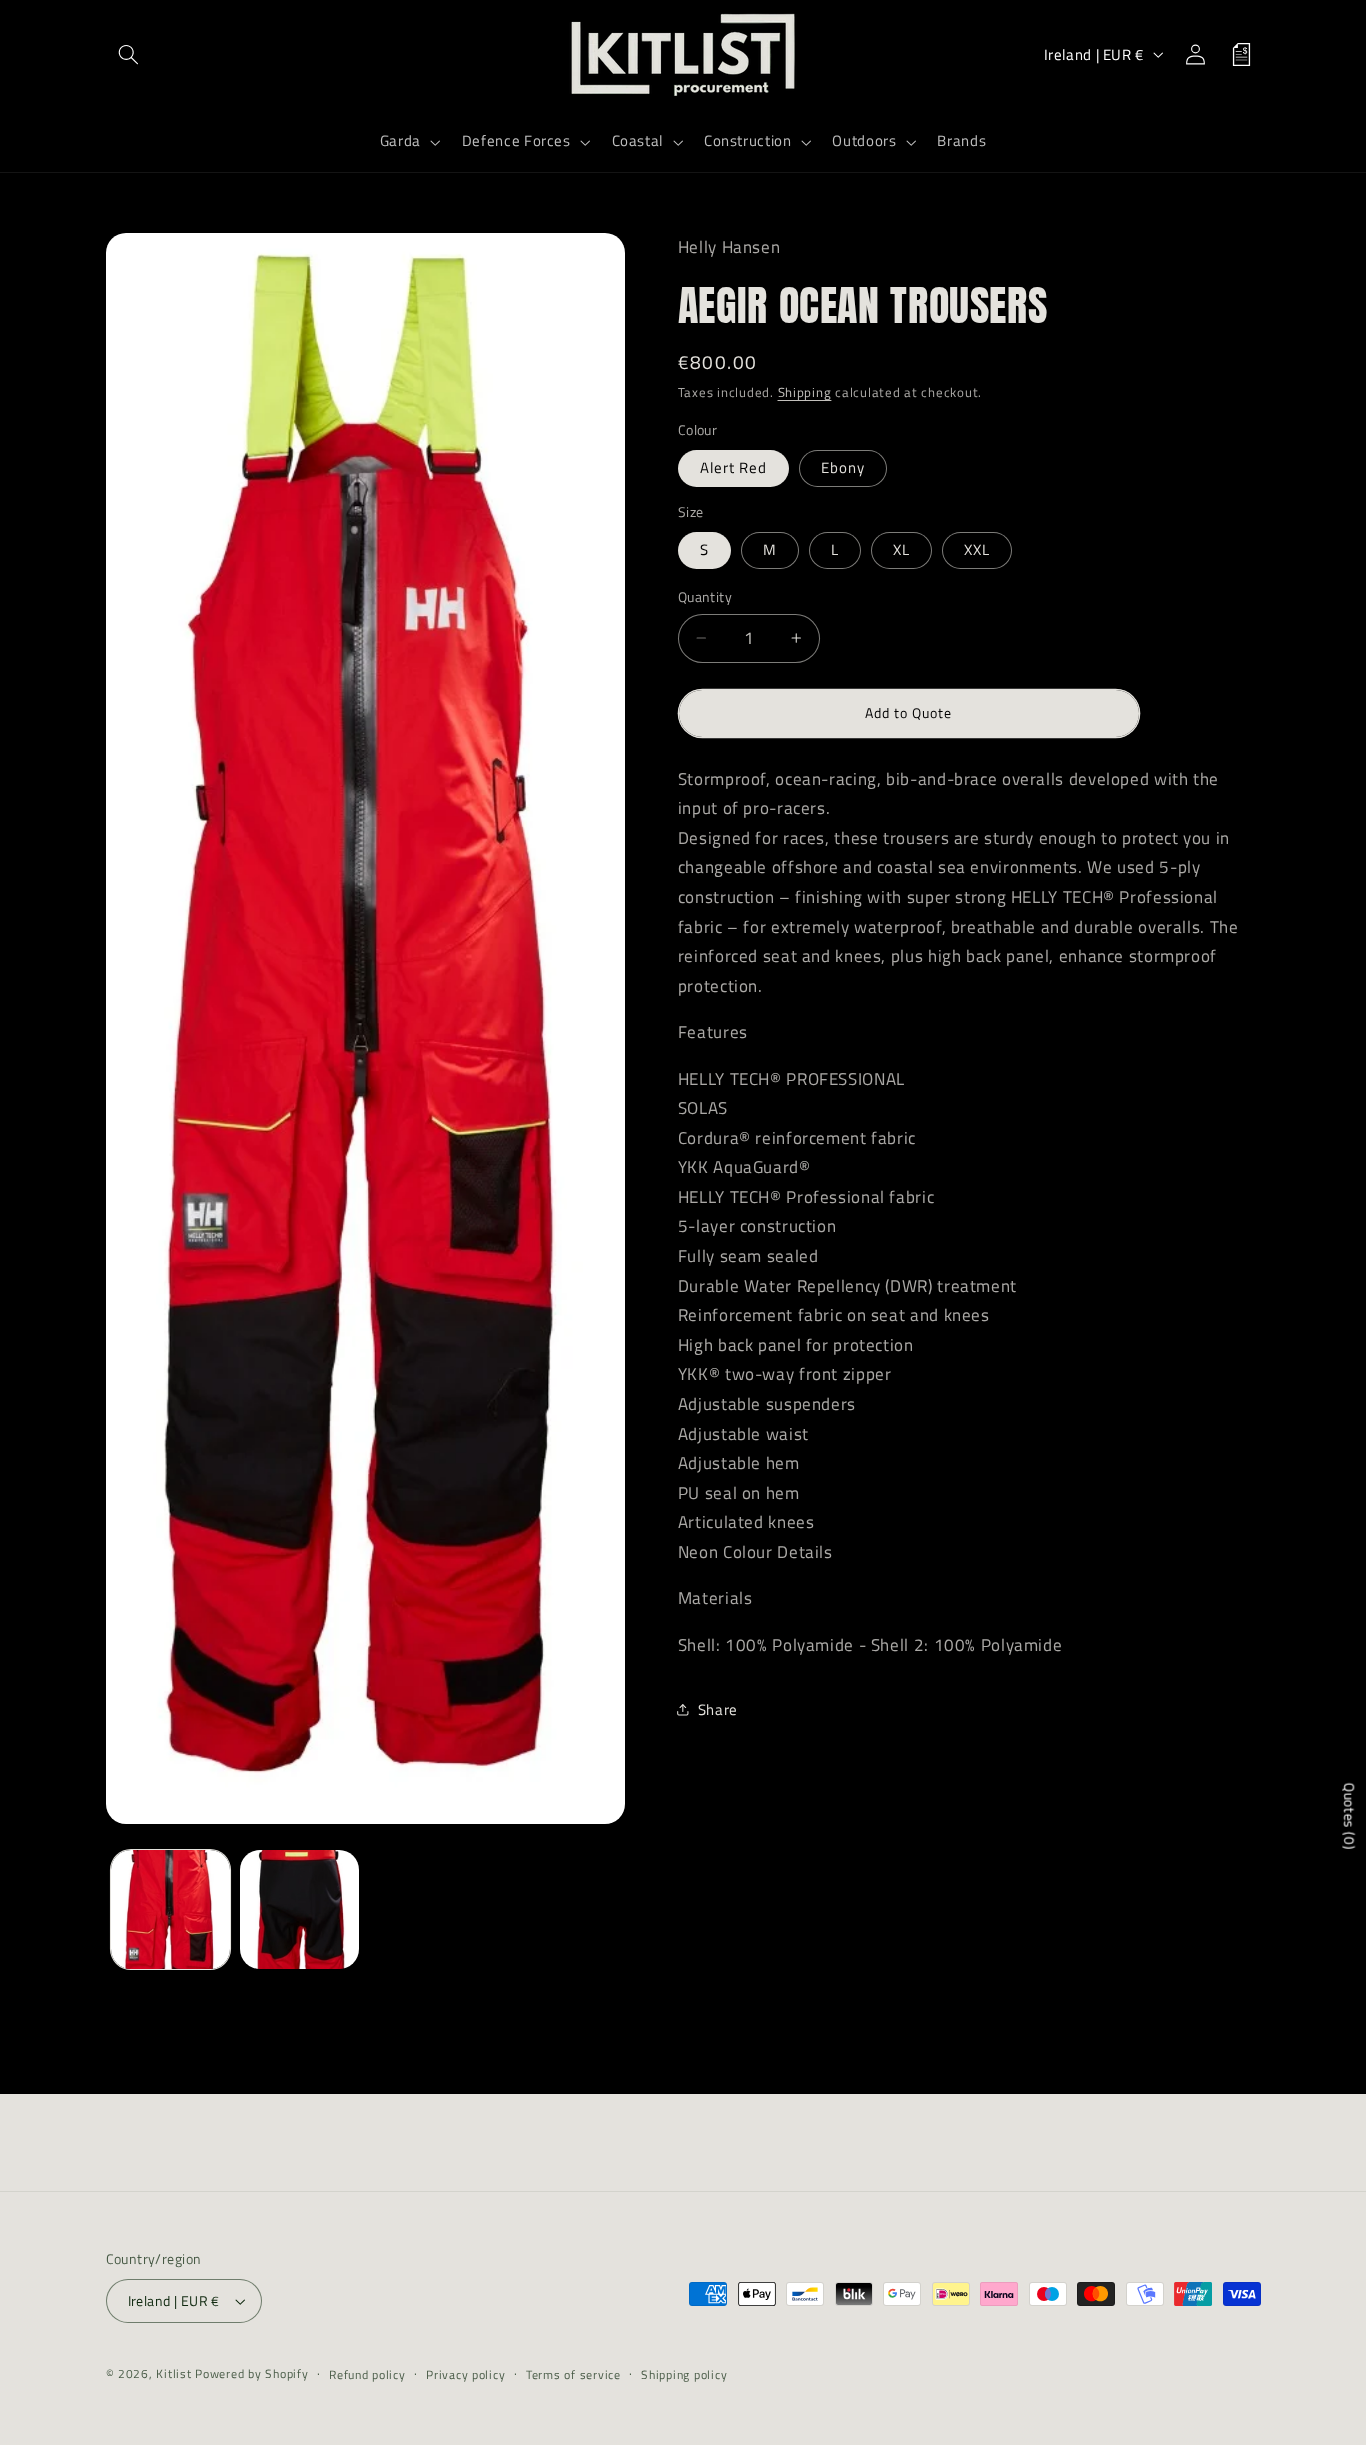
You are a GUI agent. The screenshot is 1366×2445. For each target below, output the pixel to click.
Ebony (843, 467)
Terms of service (573, 2374)
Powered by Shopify (251, 2373)
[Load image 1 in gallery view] (170, 1909)
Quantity (705, 597)
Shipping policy (684, 2374)
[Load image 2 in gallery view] (299, 1909)
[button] (129, 54)
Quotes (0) (1349, 1816)
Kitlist (175, 2373)
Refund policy (367, 2374)
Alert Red (733, 467)
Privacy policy (465, 2374)
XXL (977, 549)
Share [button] (718, 1708)
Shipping (805, 392)
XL (901, 549)
